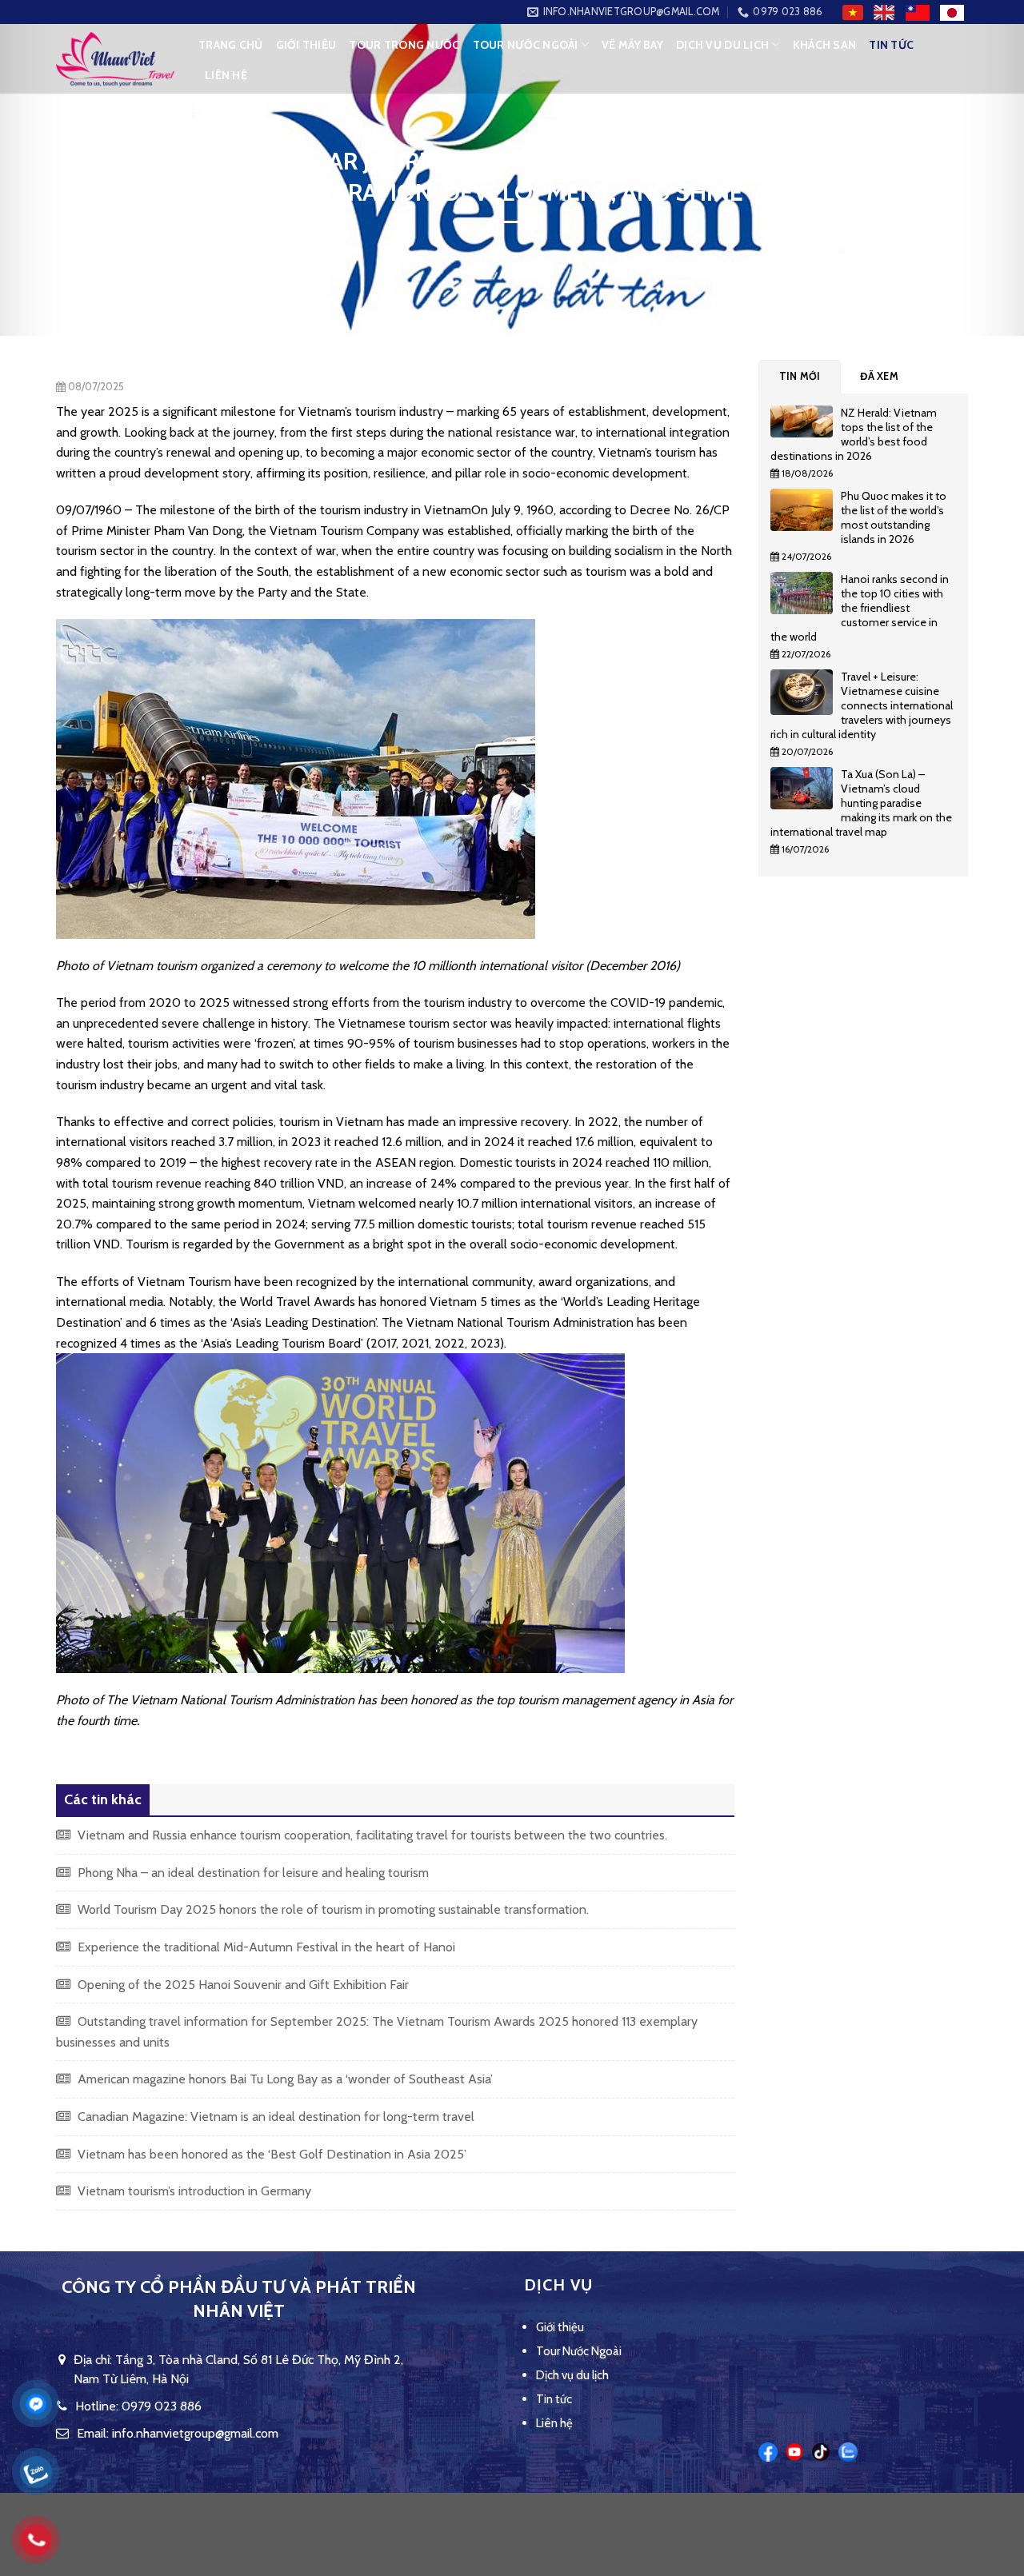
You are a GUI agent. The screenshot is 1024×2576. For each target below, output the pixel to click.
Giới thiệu (306, 45)
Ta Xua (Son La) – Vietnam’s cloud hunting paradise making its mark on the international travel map (861, 803)
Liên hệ (226, 75)
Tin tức (891, 45)
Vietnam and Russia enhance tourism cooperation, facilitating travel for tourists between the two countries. (371, 1835)
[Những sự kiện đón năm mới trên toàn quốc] (806, 425)
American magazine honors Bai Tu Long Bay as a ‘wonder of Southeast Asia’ (284, 2079)
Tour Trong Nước (404, 45)
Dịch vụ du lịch (722, 45)
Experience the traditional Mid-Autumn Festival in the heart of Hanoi (265, 1947)
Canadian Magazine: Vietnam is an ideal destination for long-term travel (274, 2117)
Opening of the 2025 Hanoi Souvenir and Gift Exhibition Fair (242, 1985)
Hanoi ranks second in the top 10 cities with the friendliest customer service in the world (860, 608)
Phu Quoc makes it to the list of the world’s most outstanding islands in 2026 (894, 517)
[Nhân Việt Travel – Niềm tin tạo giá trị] (115, 59)
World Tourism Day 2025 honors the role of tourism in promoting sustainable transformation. (332, 1909)
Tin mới (800, 376)
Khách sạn (825, 45)
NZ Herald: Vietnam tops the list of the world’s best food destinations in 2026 (854, 434)
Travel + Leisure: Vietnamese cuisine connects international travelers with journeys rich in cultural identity (862, 705)
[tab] (800, 377)
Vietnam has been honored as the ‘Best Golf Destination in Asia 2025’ (270, 2154)
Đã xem (879, 376)
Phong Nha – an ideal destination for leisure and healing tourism (252, 1873)
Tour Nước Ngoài (526, 45)
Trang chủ (231, 45)
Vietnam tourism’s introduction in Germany (193, 2191)
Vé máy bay (632, 45)
